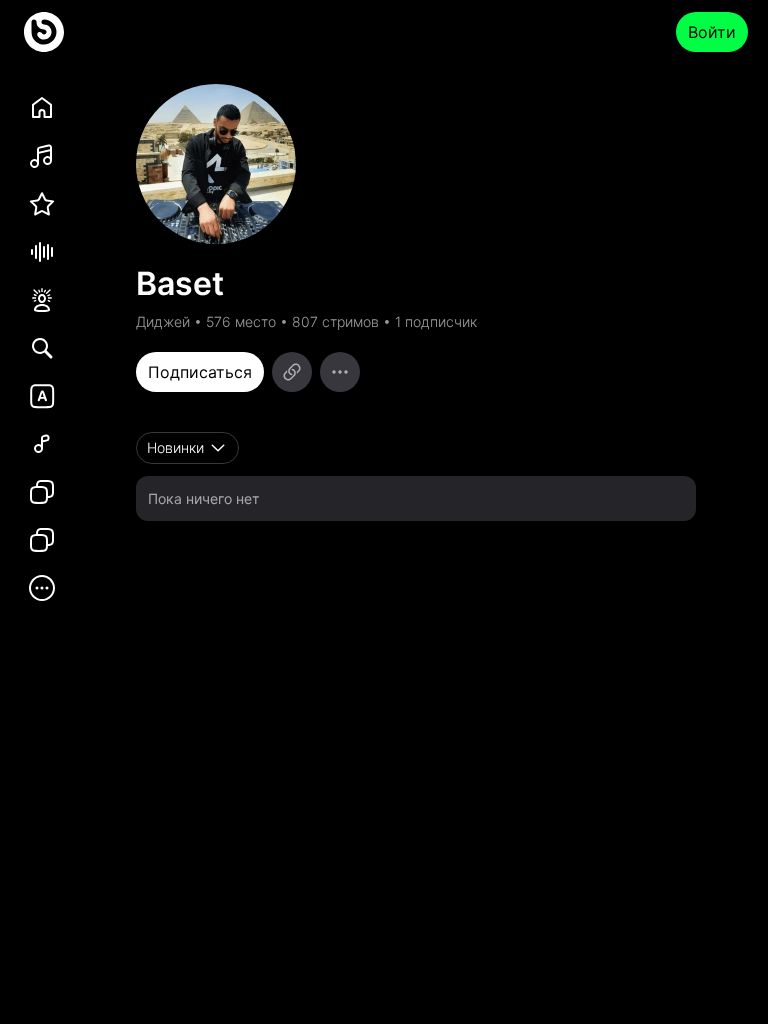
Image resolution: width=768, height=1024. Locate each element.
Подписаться (200, 372)
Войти (712, 32)
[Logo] (44, 32)
